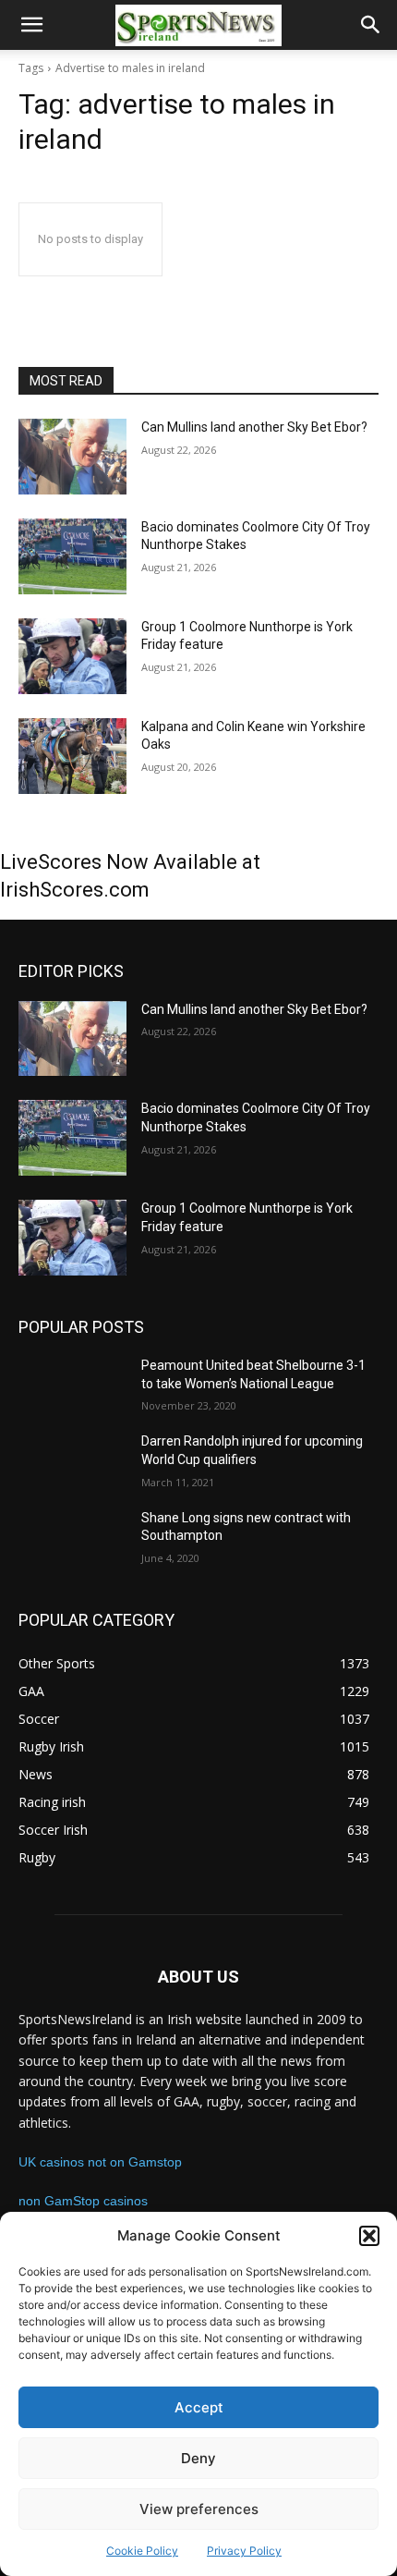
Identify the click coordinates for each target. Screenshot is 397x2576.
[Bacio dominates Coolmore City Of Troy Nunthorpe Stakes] (72, 556)
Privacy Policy (244, 2551)
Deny (198, 2458)
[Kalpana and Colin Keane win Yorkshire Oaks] (72, 756)
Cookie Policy (142, 2551)
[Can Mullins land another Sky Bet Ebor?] (72, 457)
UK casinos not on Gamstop (100, 2162)
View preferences (199, 2509)
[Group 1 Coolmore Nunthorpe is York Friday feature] (72, 656)
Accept (199, 2407)
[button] (369, 2236)
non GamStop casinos (83, 2201)
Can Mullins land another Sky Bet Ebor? (254, 427)
